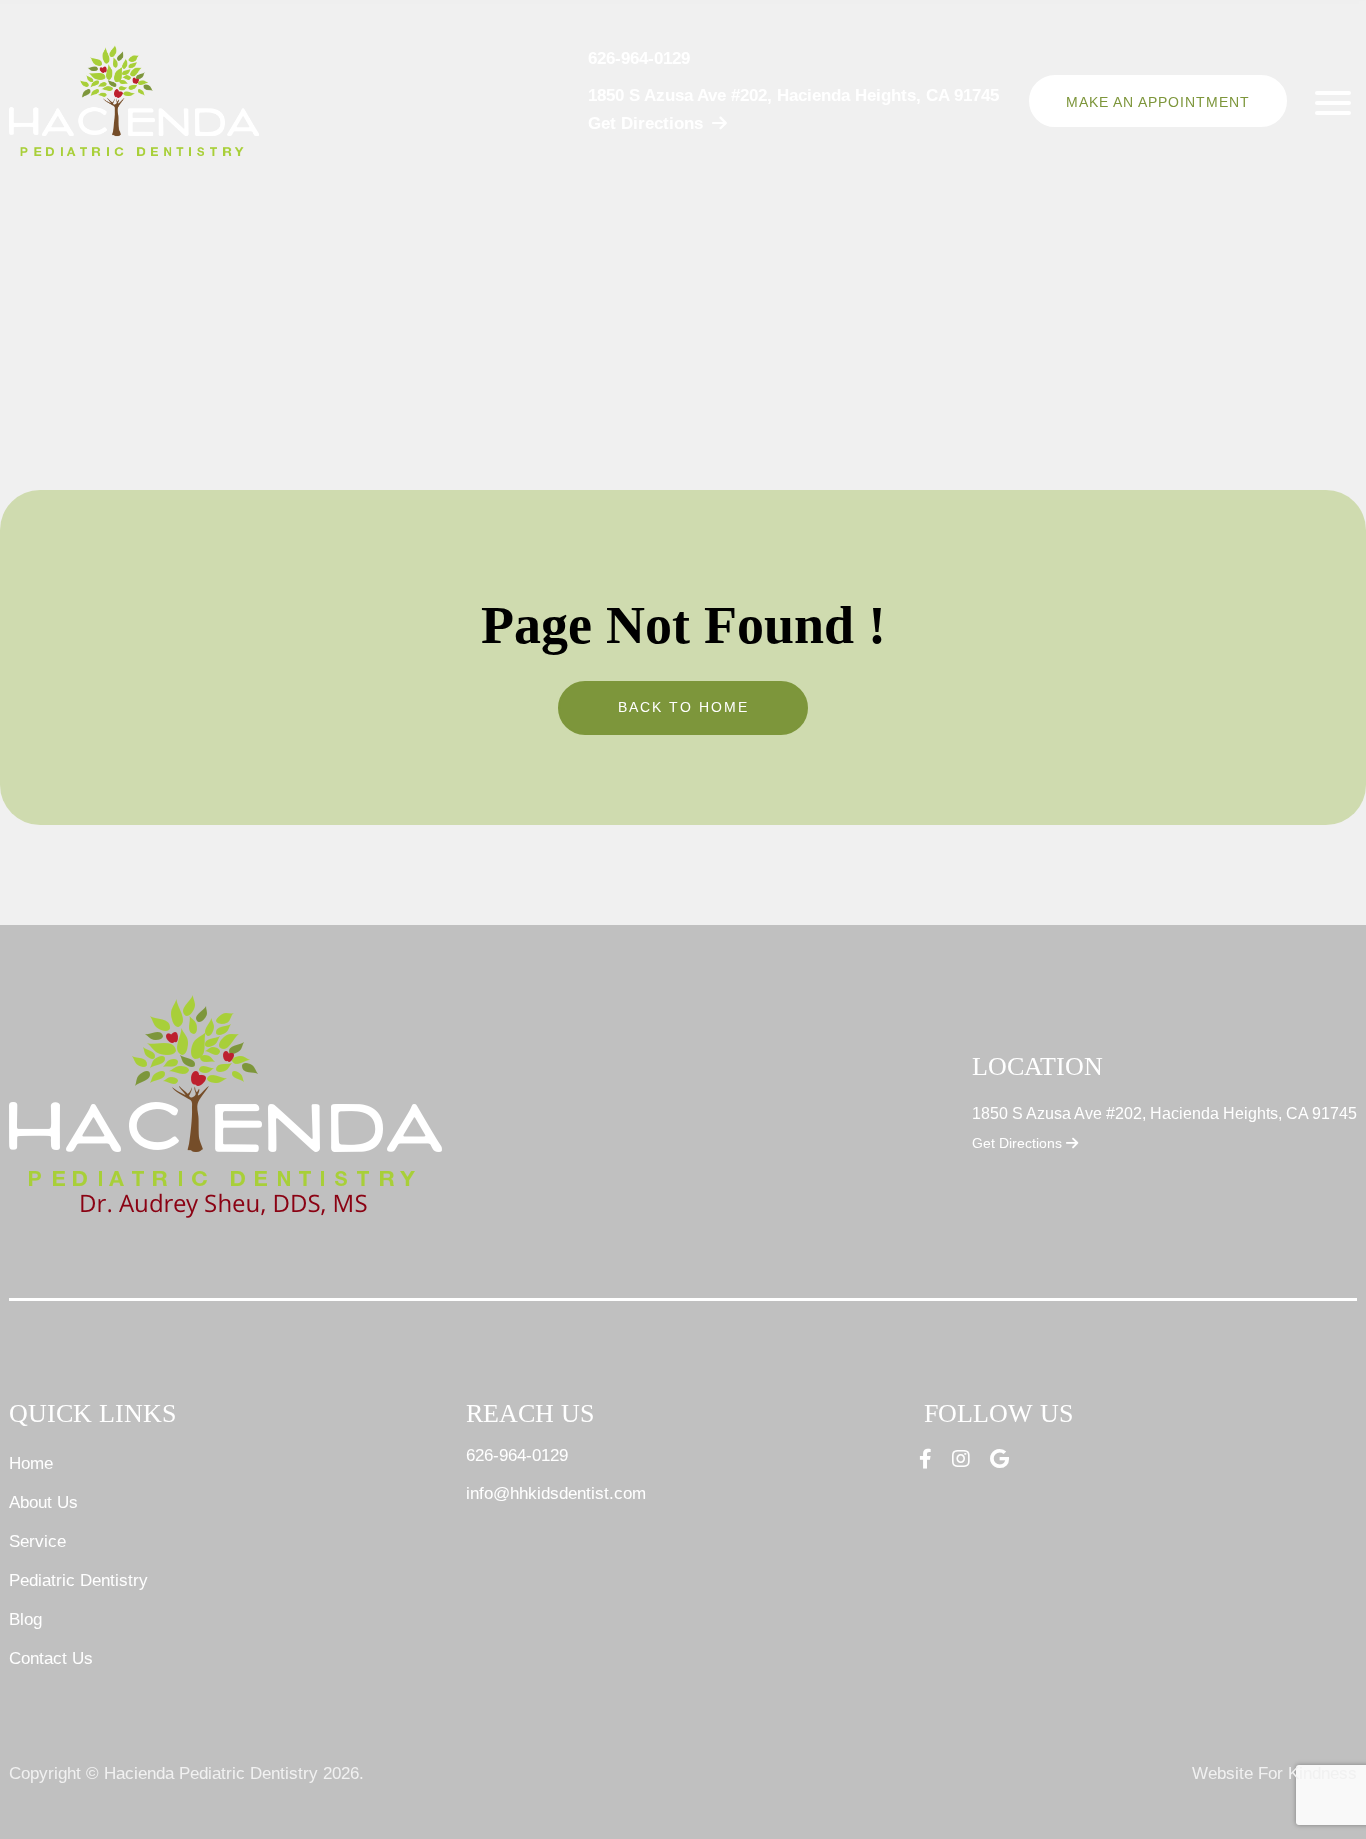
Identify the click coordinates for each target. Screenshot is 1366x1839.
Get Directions (1019, 1143)
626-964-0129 (639, 58)
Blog (25, 1619)
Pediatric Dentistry (78, 1580)
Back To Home (683, 707)
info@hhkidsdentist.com (556, 1493)
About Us (43, 1502)
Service (37, 1541)
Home (31, 1463)
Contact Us (51, 1658)
